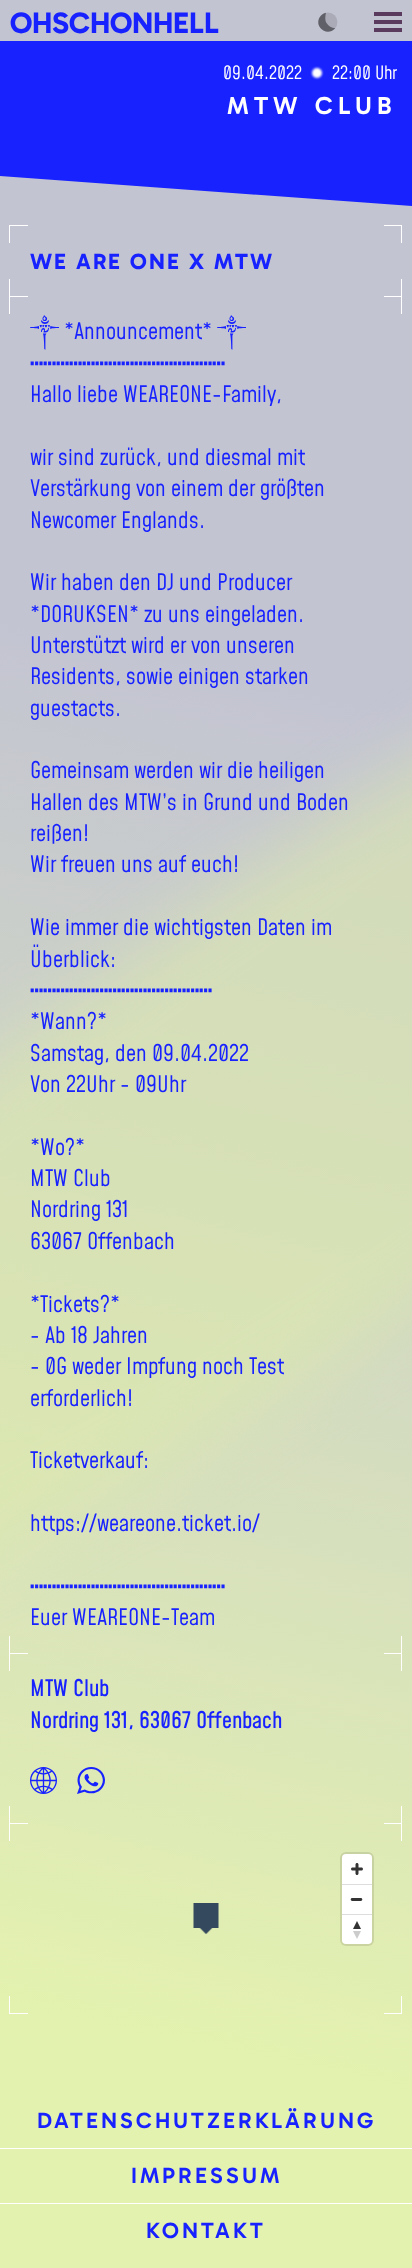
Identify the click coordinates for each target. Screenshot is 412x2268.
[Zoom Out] (357, 1899)
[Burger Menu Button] (390, 20)
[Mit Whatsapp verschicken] (91, 1780)
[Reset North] (357, 1929)
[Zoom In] (357, 1869)
